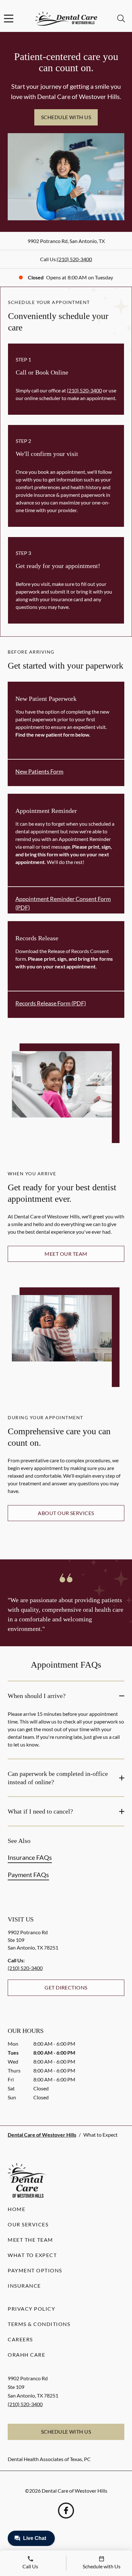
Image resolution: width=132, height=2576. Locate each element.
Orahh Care (26, 2355)
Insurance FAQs (30, 1857)
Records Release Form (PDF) (51, 1003)
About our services (66, 1513)
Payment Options (35, 2270)
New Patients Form (39, 771)
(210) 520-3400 (74, 259)
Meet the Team (30, 2240)
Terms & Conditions (39, 2324)
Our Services (28, 2224)
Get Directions (66, 1987)
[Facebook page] (66, 2511)
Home (16, 2209)
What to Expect (32, 2255)
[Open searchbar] (121, 19)
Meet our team (66, 1254)
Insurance (24, 2286)
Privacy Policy (31, 2309)
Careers (20, 2339)
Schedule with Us (66, 117)
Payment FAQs (28, 1875)
